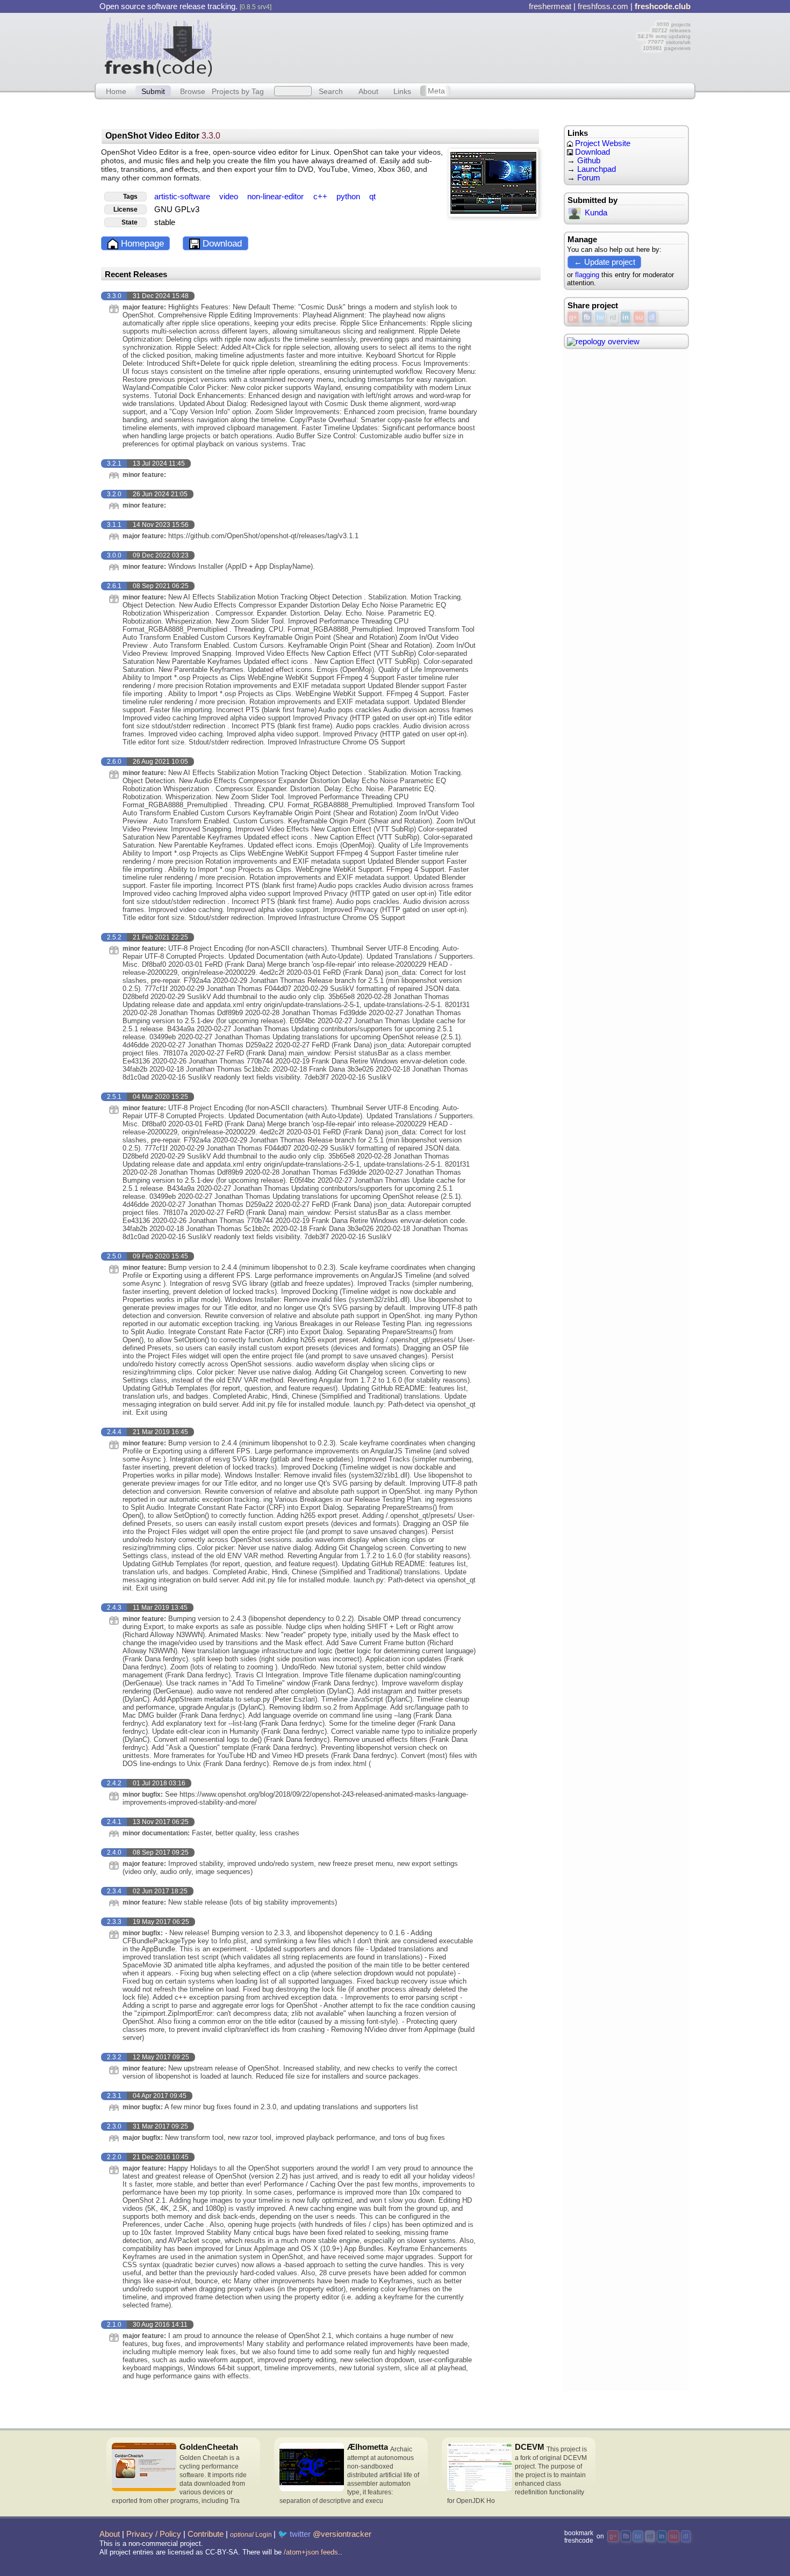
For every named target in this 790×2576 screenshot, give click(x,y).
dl (652, 317)
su (639, 317)
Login (251, 2535)
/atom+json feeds (311, 2552)
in (626, 317)
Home (116, 91)
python (349, 197)
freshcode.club (663, 6)
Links (402, 91)
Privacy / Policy (154, 2534)
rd (613, 317)
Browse (193, 91)
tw (600, 317)
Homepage (141, 244)
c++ (321, 197)
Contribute (206, 2534)
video (230, 197)
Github (589, 161)
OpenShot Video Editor (163, 136)
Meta (436, 91)
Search (331, 91)
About (368, 91)
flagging (587, 275)
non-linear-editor (276, 197)
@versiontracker (342, 2534)
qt (372, 197)
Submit (153, 91)
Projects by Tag (238, 91)
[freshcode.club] (159, 47)
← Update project (605, 262)
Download (221, 244)
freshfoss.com (603, 6)
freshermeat (550, 6)
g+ (573, 317)
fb (587, 317)
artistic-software (183, 197)
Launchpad (597, 169)
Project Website (602, 143)
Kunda (596, 213)
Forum (589, 178)
